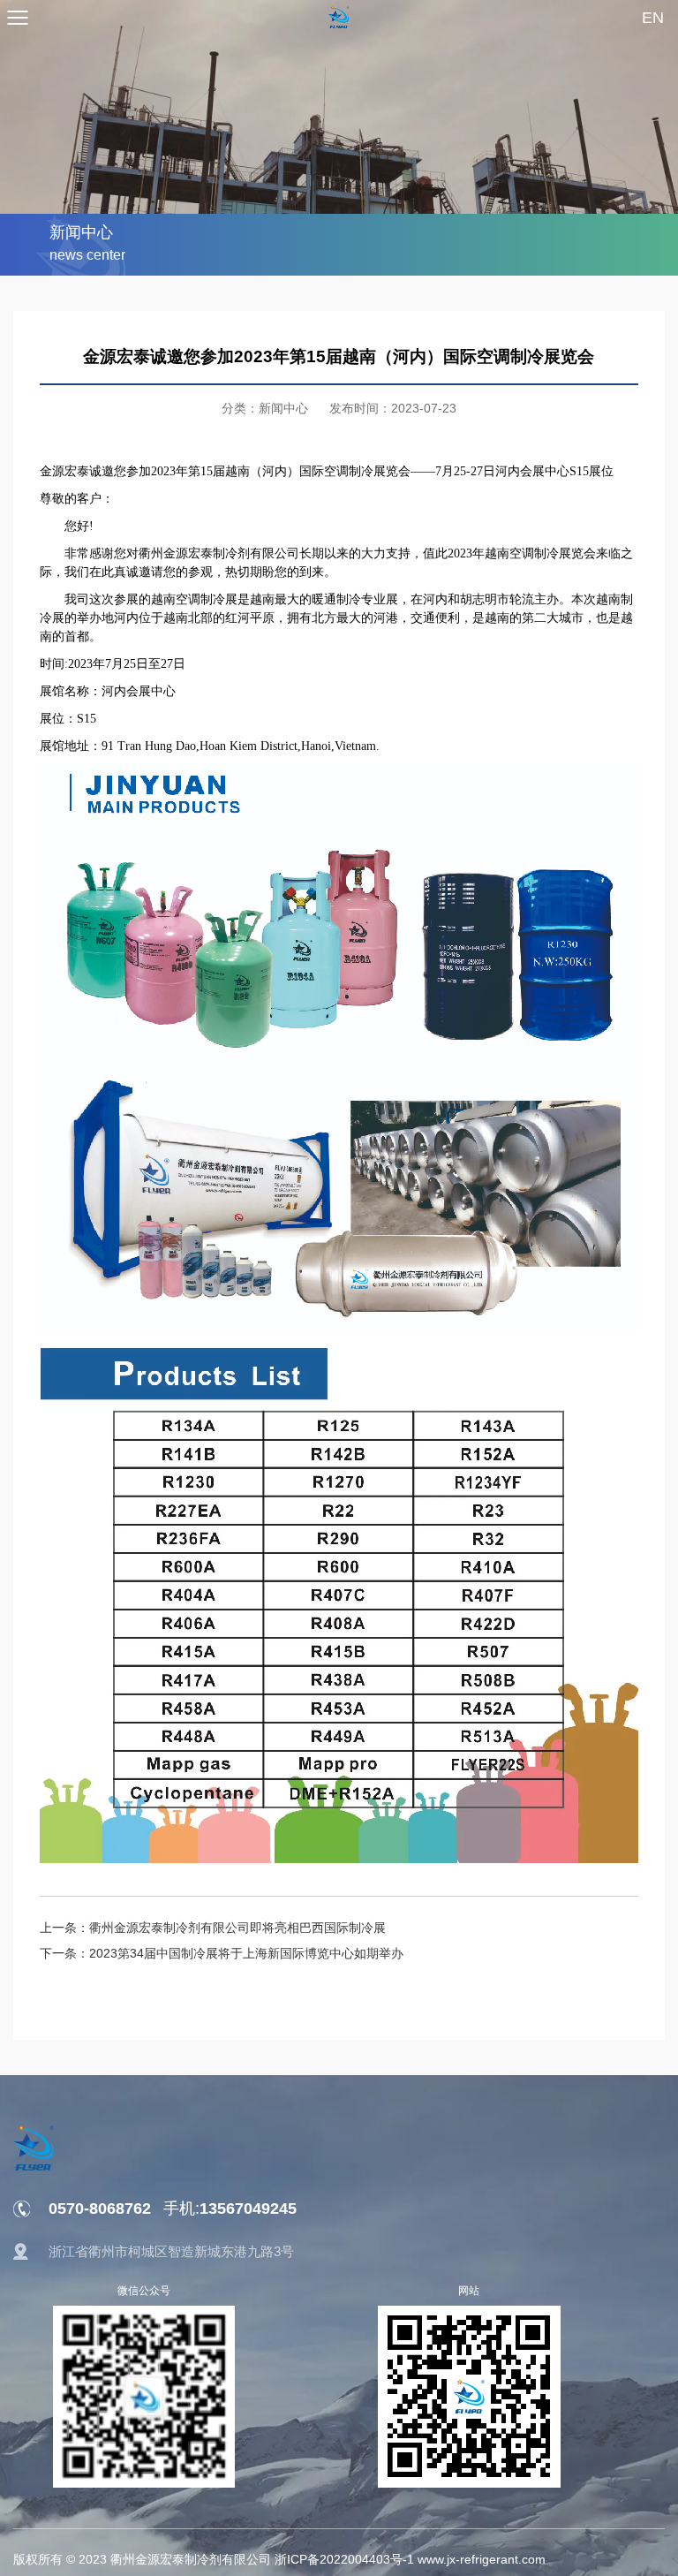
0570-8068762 (100, 2209)
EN (653, 18)
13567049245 (230, 2209)
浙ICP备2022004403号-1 (344, 2559)
